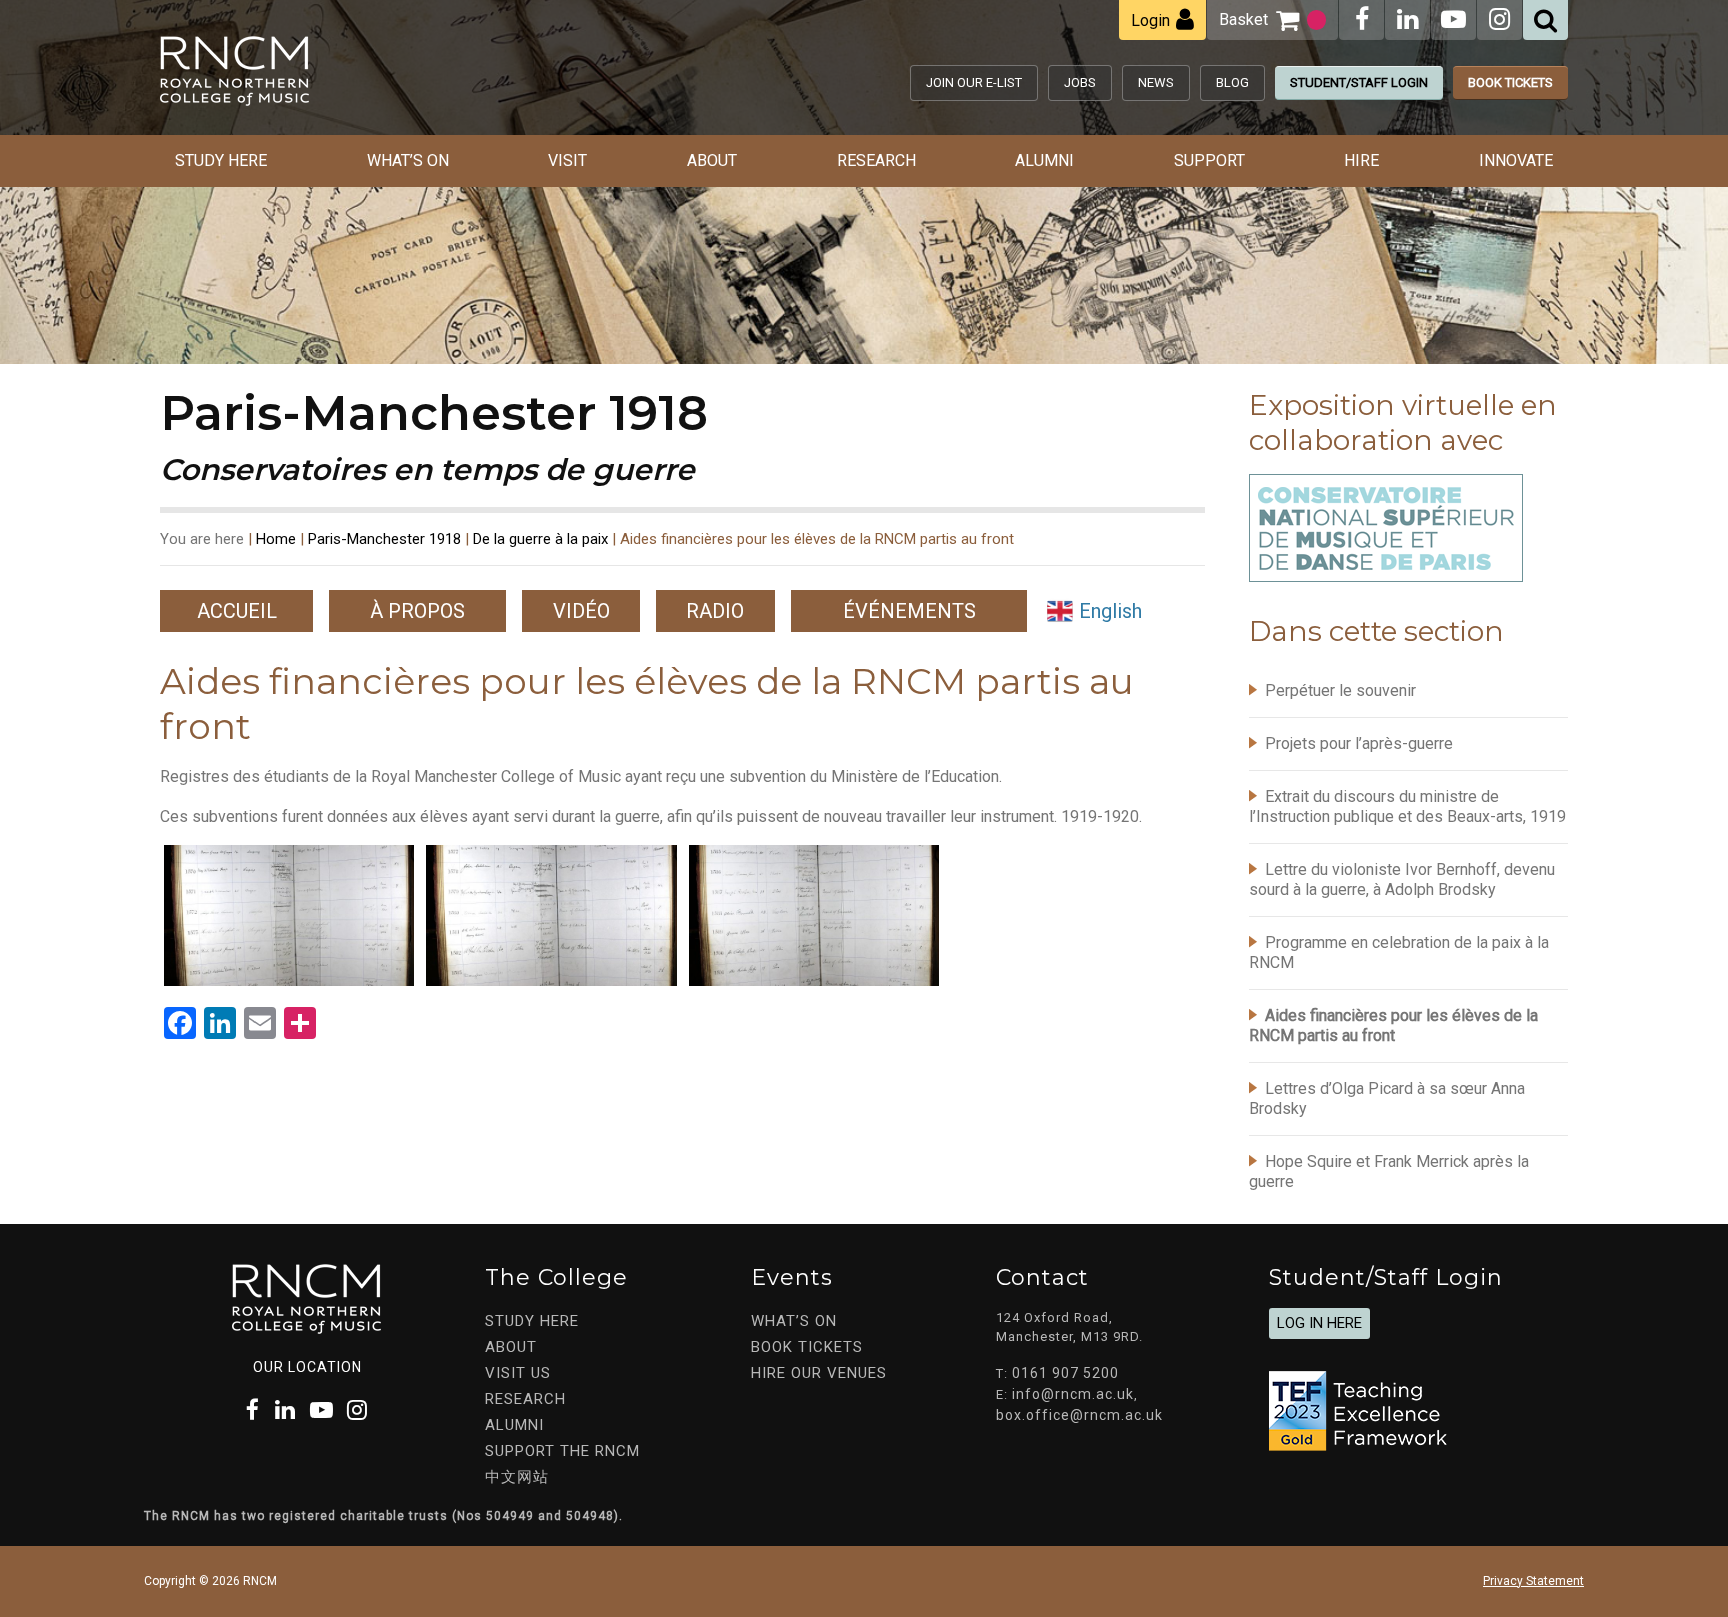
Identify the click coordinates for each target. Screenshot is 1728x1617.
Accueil (237, 611)
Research (876, 160)
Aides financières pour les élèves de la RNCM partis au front (1393, 1025)
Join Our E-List (974, 82)
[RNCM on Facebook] (1362, 19)
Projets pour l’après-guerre (1359, 743)
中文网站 (517, 1477)
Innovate (1516, 160)
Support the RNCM (562, 1451)
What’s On (408, 160)
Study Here (221, 160)
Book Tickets (1510, 82)
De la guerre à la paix (540, 539)
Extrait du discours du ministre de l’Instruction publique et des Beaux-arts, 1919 (1407, 806)
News (1156, 82)
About (712, 160)
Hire (1361, 160)
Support (1209, 160)
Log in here (1319, 1323)
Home (276, 539)
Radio (715, 611)
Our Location (307, 1367)
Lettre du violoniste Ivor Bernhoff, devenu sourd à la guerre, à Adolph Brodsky (1402, 879)
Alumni (1044, 160)
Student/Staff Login (1359, 82)
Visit (567, 160)
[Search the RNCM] (1545, 20)
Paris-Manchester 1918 (384, 539)
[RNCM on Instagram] (1499, 19)
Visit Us (518, 1373)
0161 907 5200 (1065, 1373)
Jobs (1080, 82)
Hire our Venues (819, 1373)
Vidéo (581, 611)
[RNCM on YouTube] (1453, 19)
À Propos (417, 611)
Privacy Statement (1533, 1581)
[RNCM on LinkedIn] (1407, 19)
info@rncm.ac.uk (1073, 1394)
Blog (1232, 82)
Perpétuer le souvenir (1340, 690)
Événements (909, 611)
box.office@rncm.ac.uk (1079, 1415)
